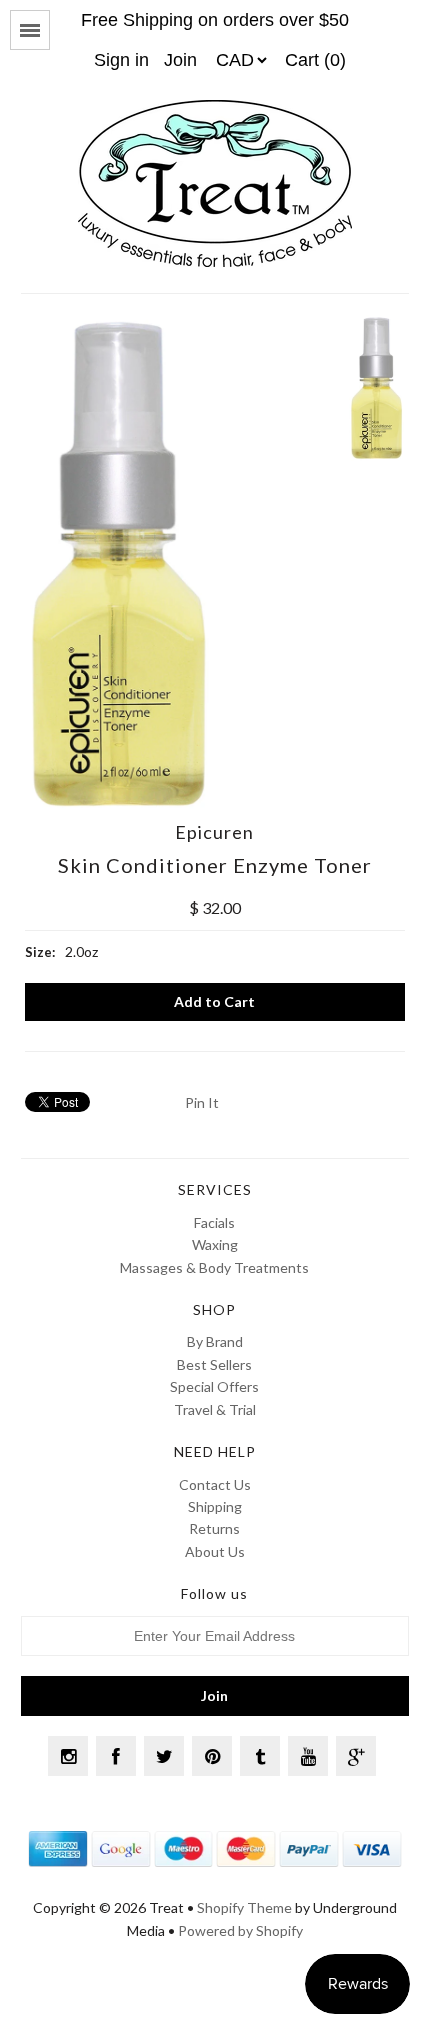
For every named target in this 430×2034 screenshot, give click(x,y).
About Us (215, 1551)
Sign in (121, 60)
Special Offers (214, 1386)
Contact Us (215, 1484)
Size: (40, 952)
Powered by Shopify (240, 1930)
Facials (214, 1222)
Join (180, 60)
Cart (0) (315, 60)
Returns (214, 1528)
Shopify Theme (244, 1907)
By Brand (215, 1341)
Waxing (215, 1244)
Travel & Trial (215, 1409)
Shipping (215, 1506)
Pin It (202, 1102)
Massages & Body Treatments (214, 1267)
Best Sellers (214, 1364)
